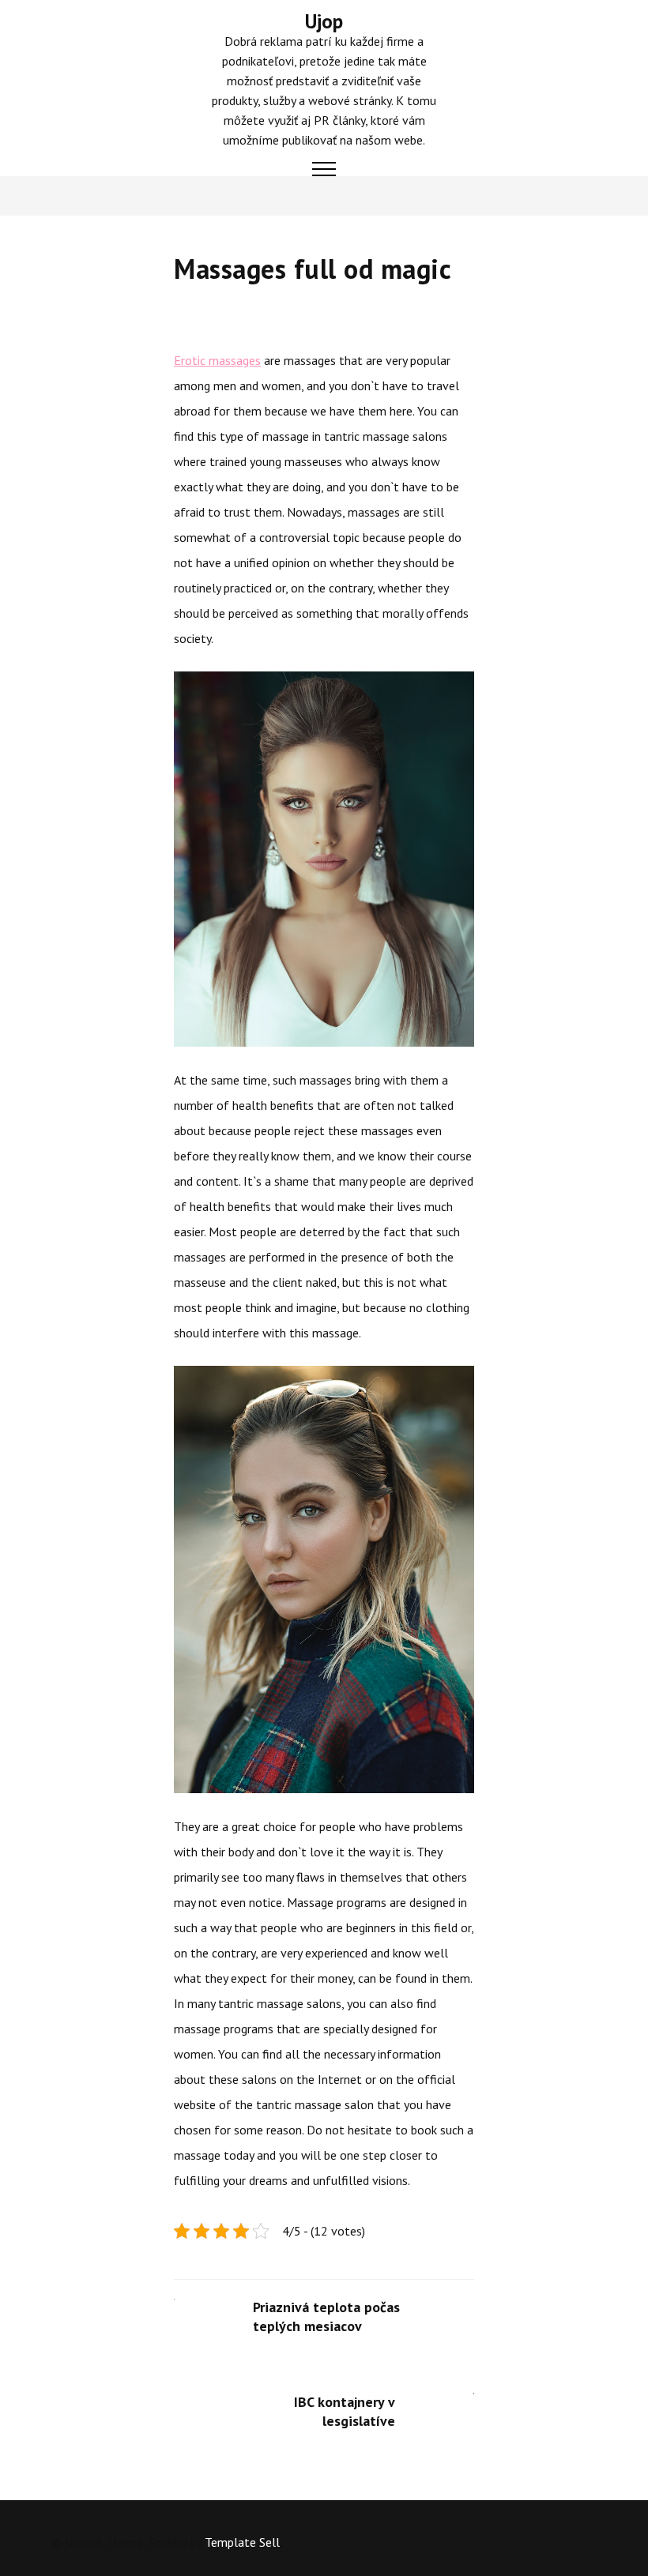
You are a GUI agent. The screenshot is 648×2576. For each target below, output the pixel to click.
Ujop (324, 21)
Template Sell (242, 2542)
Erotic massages (217, 360)
